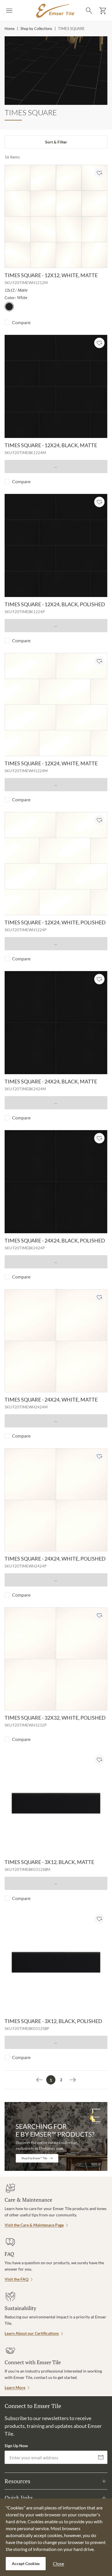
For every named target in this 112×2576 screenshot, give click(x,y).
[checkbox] (7, 322)
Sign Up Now (16, 2446)
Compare (21, 322)
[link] (39, 2080)
